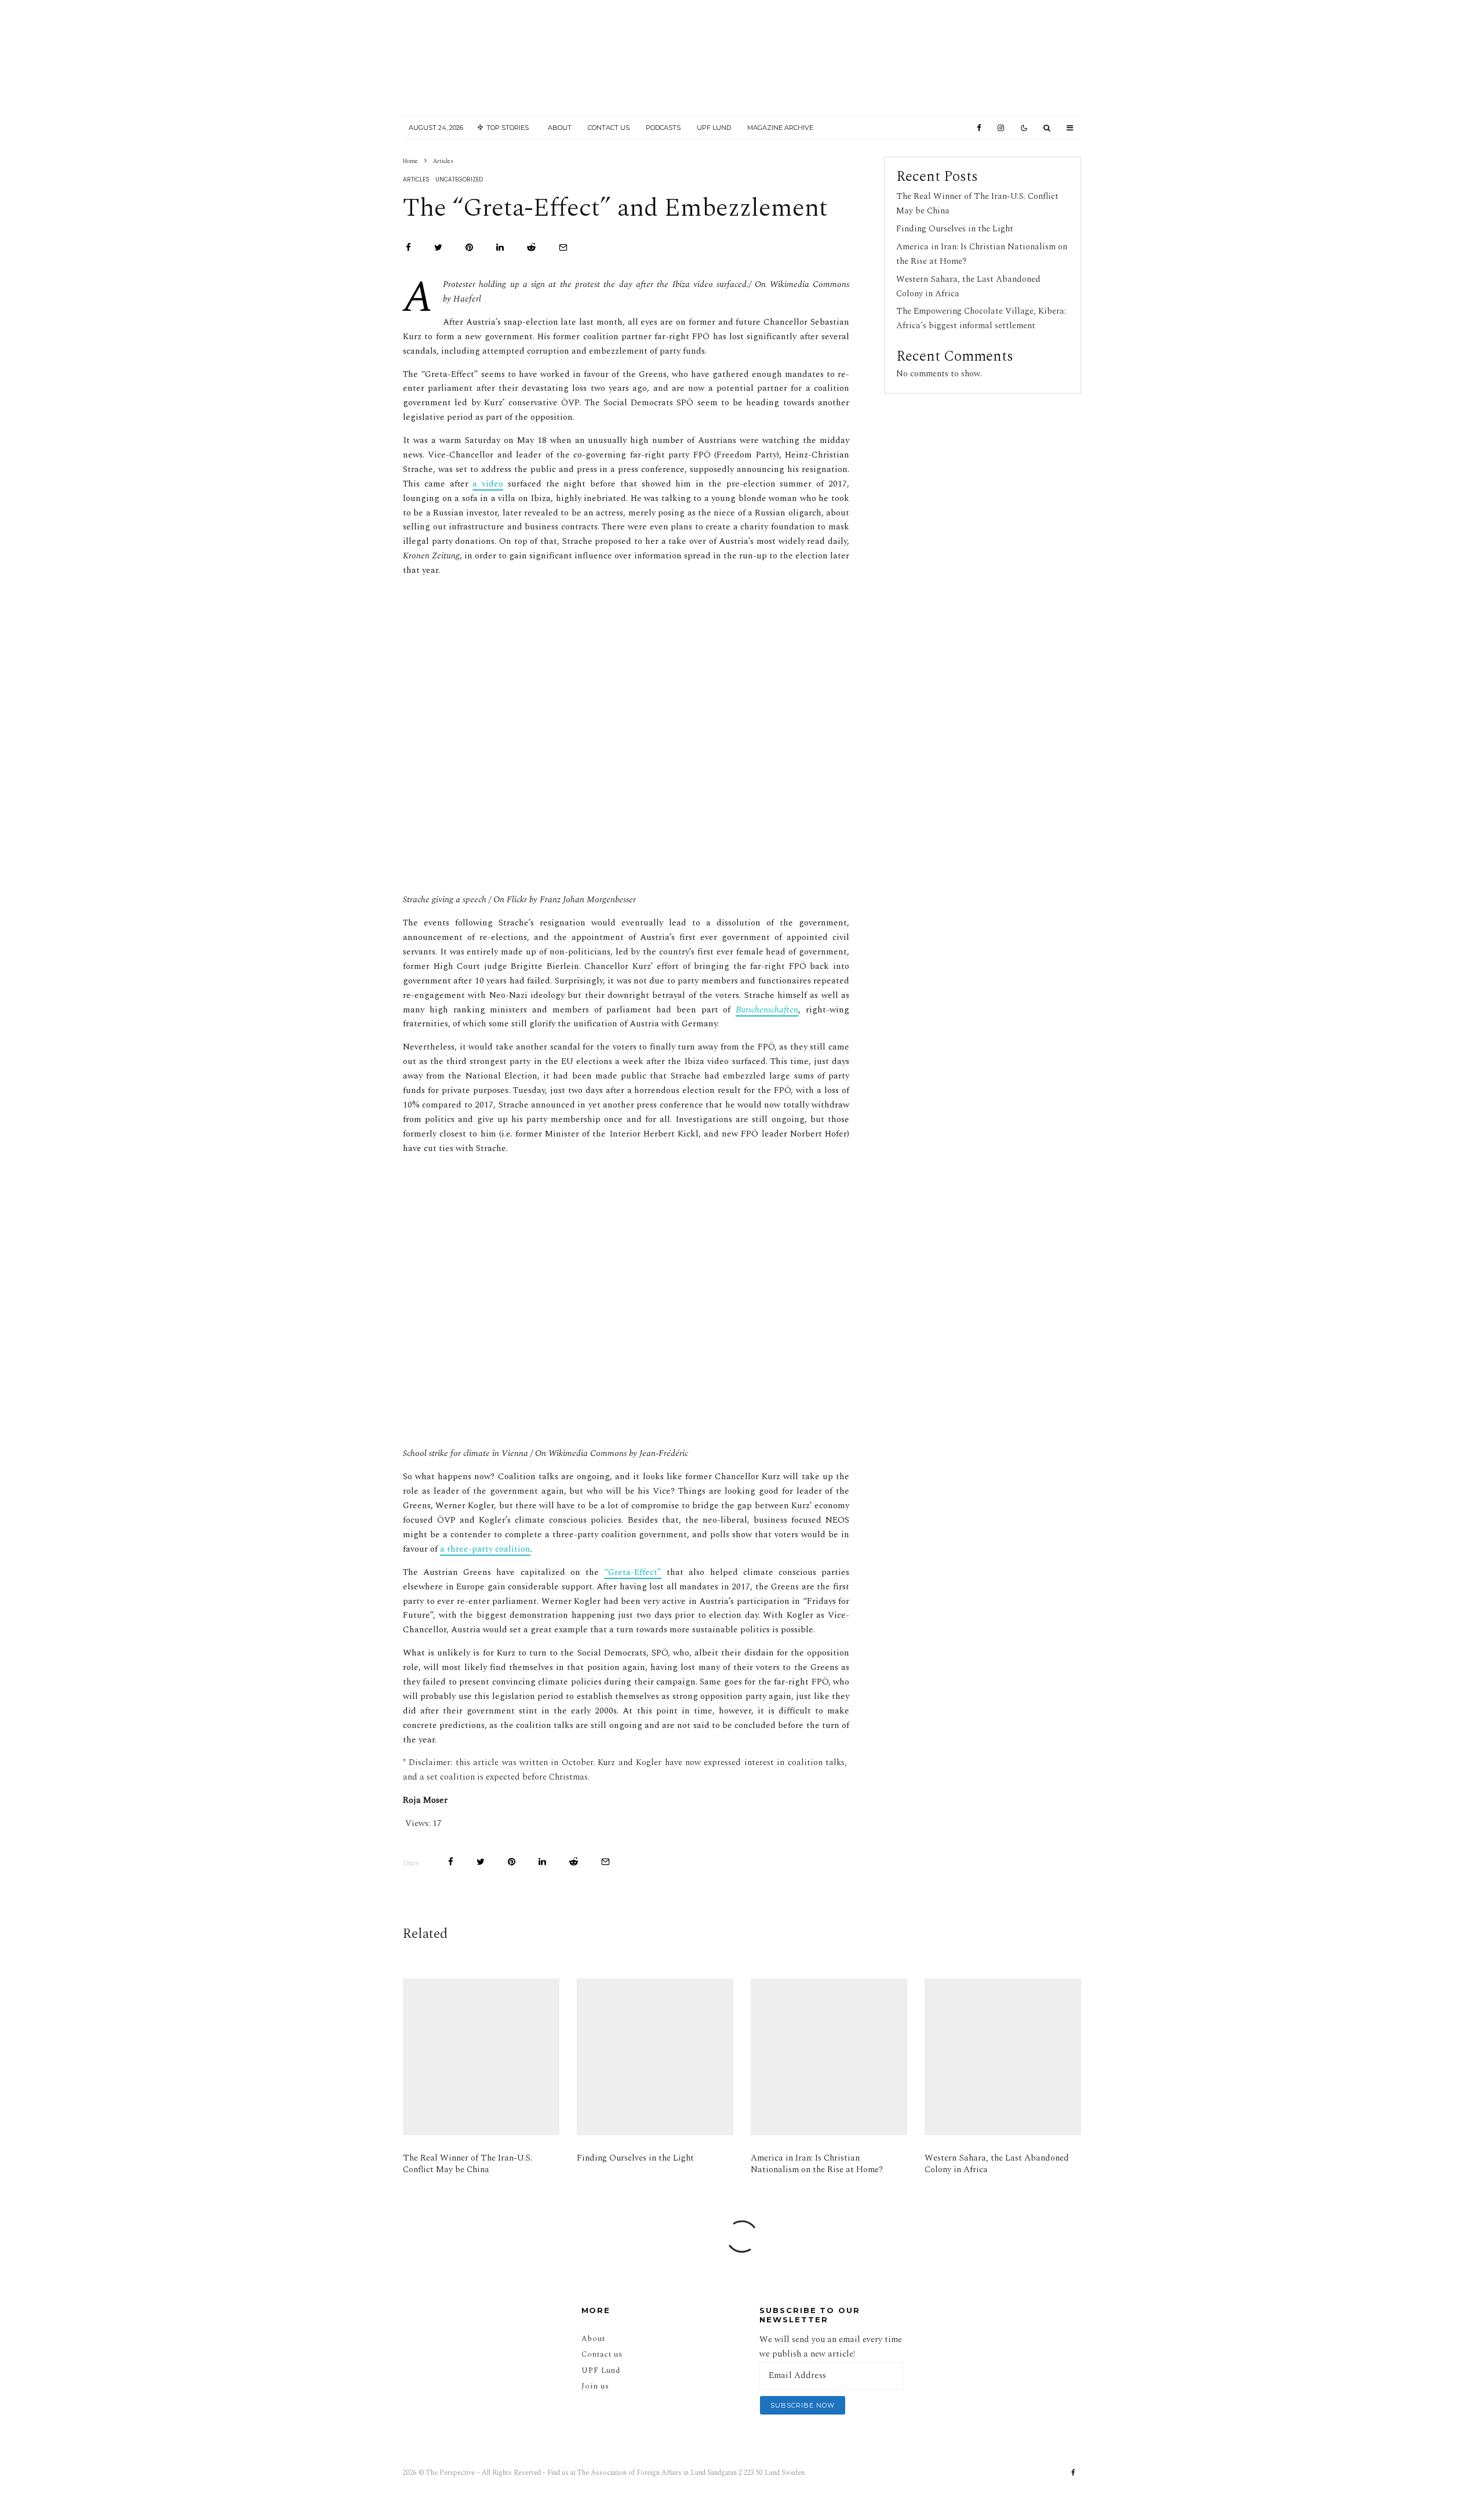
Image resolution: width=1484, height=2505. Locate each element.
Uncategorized (459, 179)
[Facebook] (979, 128)
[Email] (563, 247)
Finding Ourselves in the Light (955, 229)
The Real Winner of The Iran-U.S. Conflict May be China (468, 2164)
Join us (595, 2386)
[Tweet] (438, 247)
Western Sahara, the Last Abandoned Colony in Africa (997, 2164)
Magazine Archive (780, 128)
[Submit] (531, 247)
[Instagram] (1001, 128)
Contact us (602, 2354)
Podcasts (663, 128)
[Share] (408, 247)
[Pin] (469, 247)
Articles (416, 179)
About (560, 128)
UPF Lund (714, 128)
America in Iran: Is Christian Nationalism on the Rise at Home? (817, 2164)
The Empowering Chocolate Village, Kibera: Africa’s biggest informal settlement (981, 318)
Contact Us (609, 128)
